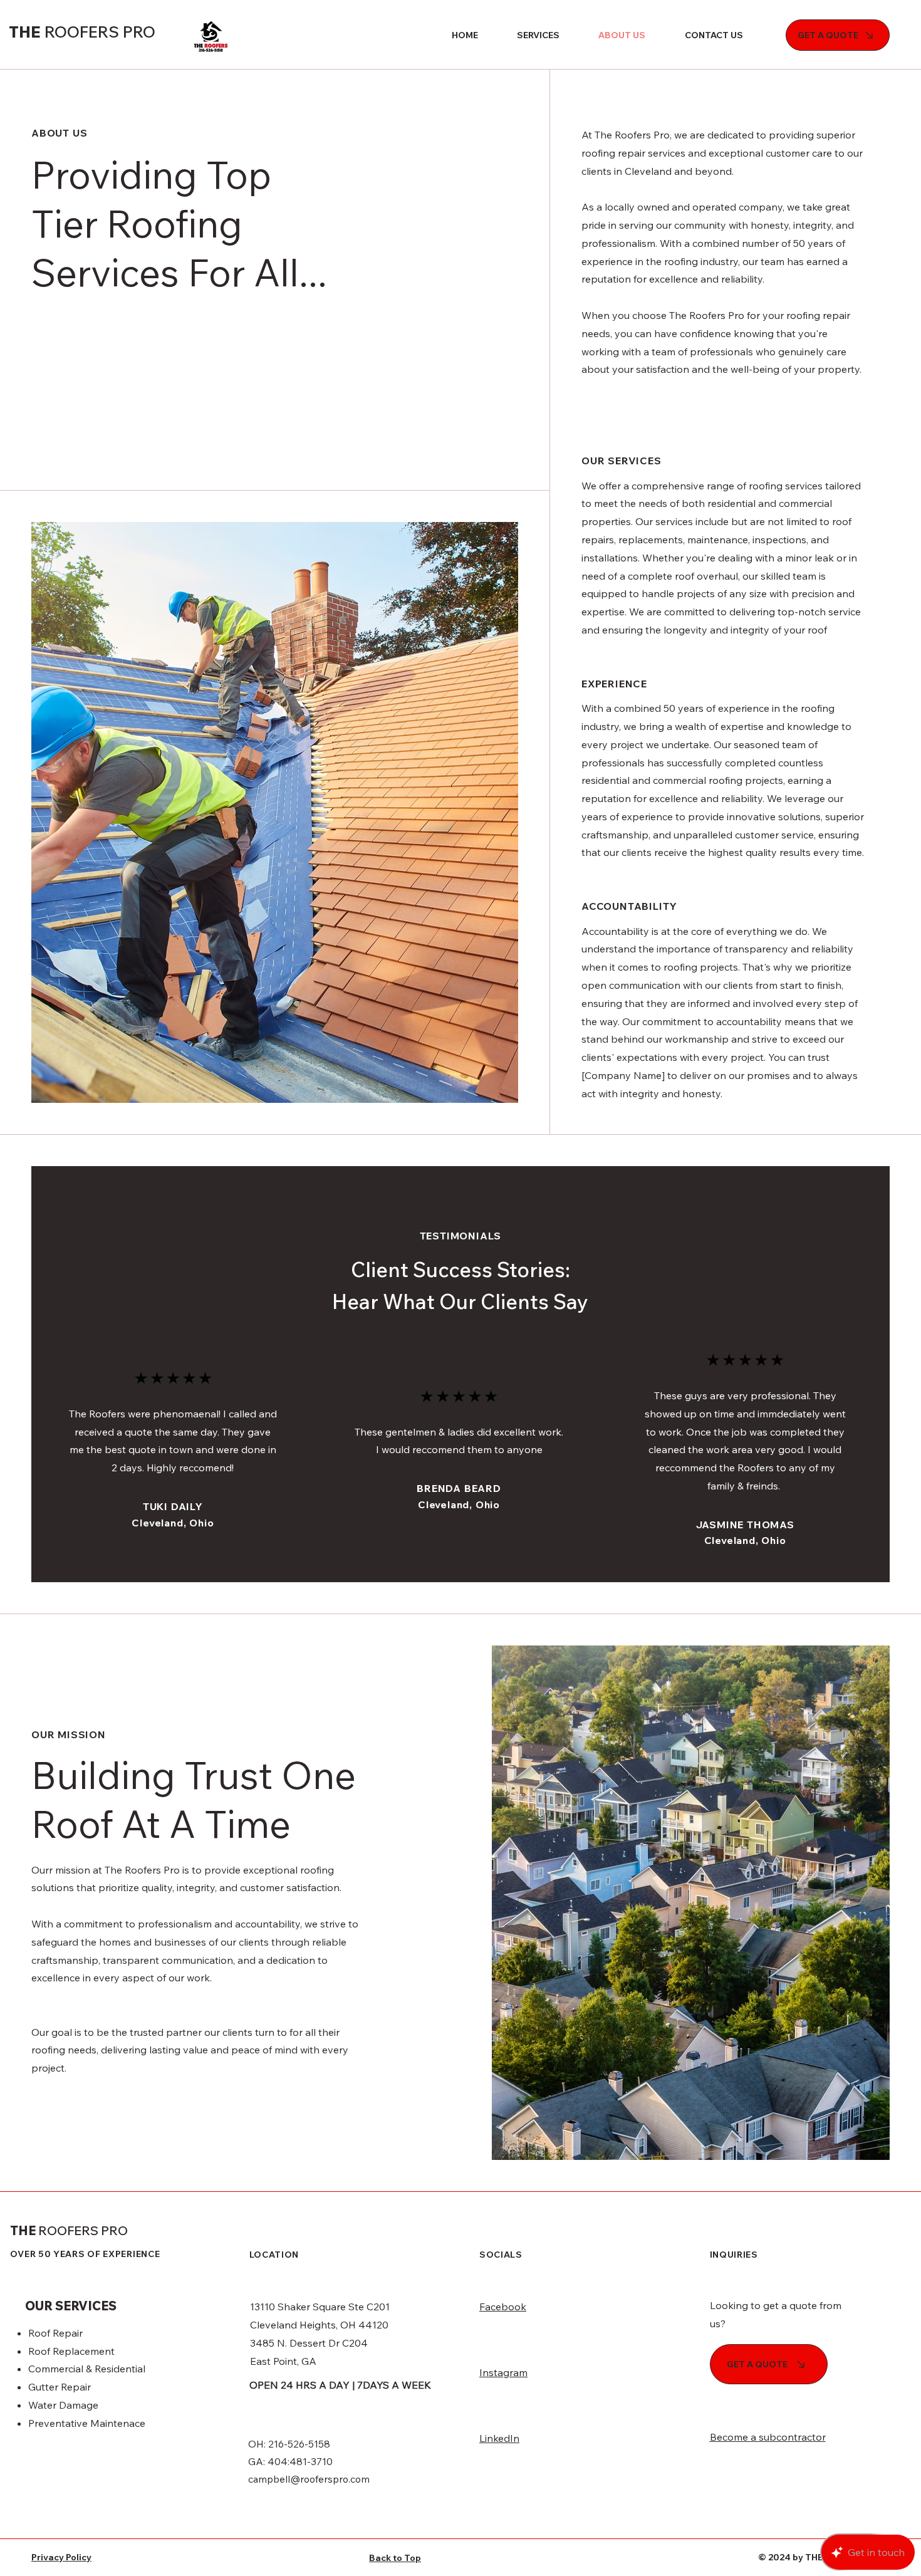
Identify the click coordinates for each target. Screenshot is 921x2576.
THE (82, 32)
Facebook (503, 2307)
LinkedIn (499, 2438)
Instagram (503, 2372)
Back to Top (395, 2558)
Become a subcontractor (768, 2437)
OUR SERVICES (71, 2306)
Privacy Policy (61, 2557)
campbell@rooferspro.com (309, 2479)
